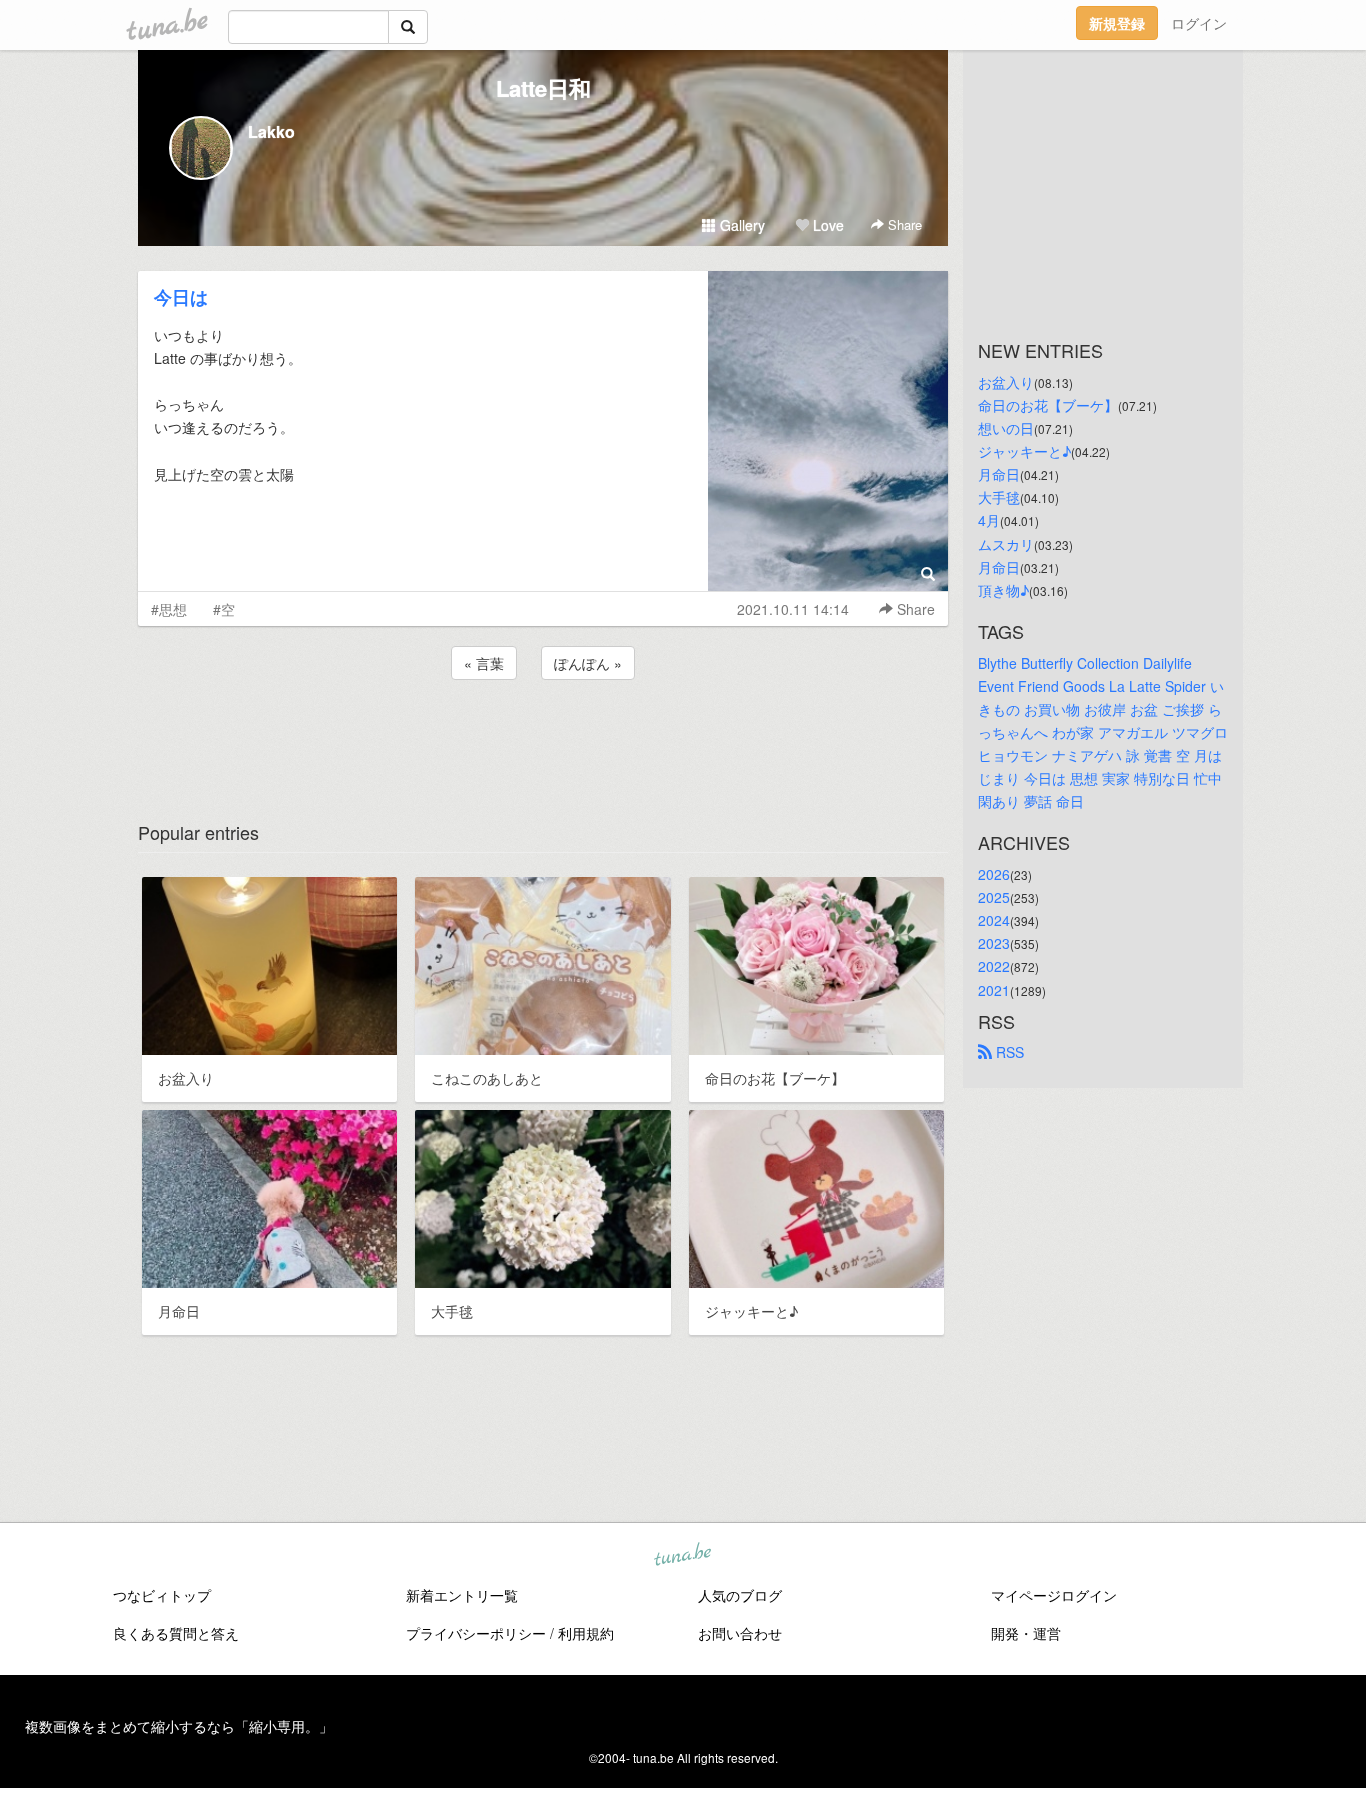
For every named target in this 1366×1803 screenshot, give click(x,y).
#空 (224, 609)
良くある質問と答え (176, 1633)
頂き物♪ (1003, 590)
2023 (994, 943)
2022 (994, 966)
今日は (181, 297)
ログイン (1199, 23)
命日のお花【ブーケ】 (1048, 405)
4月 (989, 520)
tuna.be (682, 1556)
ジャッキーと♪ (1024, 451)
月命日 (999, 474)
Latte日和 (543, 88)
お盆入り (1006, 382)
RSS (1008, 1052)
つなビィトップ (162, 1595)
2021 (994, 990)
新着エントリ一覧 (462, 1595)
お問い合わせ (740, 1633)
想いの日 (1006, 428)
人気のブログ (740, 1595)
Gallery (740, 225)
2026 (994, 874)
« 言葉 (484, 663)
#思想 (169, 609)
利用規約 (586, 1633)
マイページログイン (1054, 1595)
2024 (994, 920)
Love (826, 225)
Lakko (271, 131)
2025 (994, 897)
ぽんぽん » (588, 663)
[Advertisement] (543, 738)
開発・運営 (1026, 1633)
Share (903, 224)
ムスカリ (1006, 544)
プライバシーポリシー (476, 1633)
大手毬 (999, 497)
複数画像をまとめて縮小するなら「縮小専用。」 (179, 1726)
